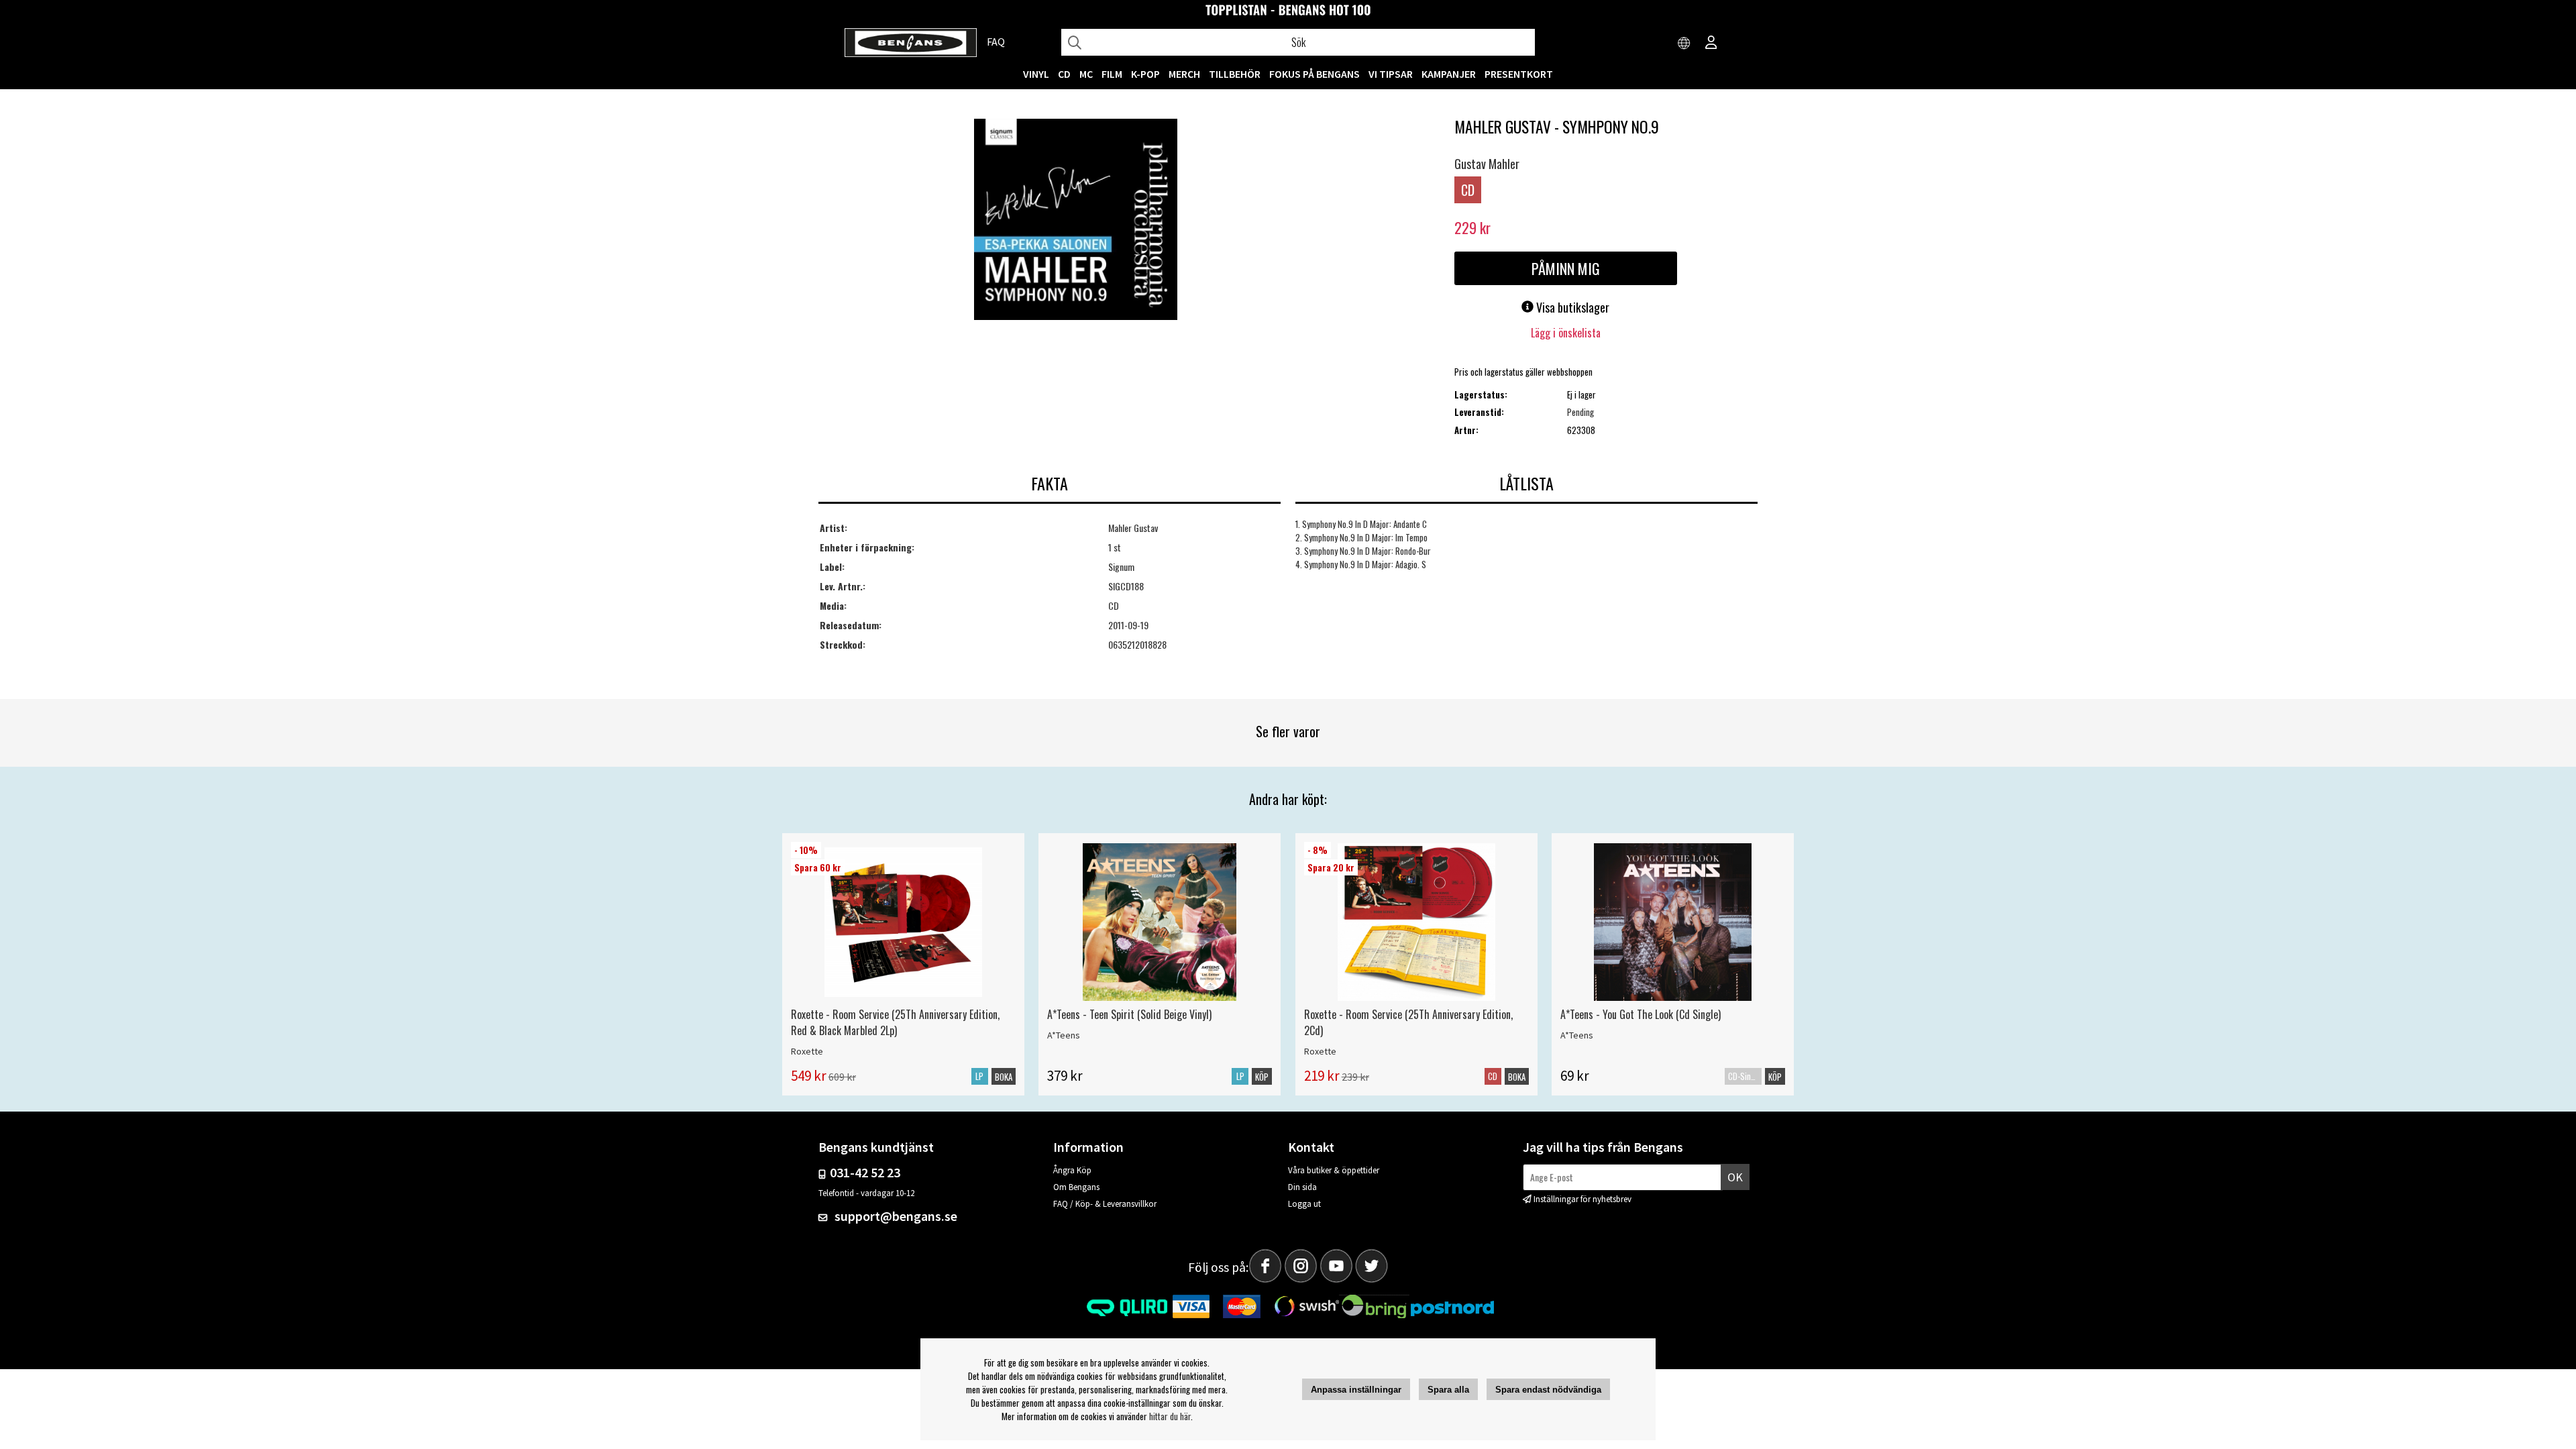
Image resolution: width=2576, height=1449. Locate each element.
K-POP (1145, 74)
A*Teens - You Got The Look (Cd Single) (1641, 1014)
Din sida (1302, 1187)
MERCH (1184, 74)
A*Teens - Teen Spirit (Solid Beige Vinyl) (1129, 1014)
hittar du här (1170, 1416)
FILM (1112, 74)
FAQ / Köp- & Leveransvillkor (1105, 1204)
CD (1064, 74)
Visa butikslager (1571, 307)
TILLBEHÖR (1235, 74)
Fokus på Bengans (1314, 74)
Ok (1735, 1177)
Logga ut (1304, 1204)
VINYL (1036, 74)
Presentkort (1519, 74)
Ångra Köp (1072, 1170)
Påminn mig (1566, 268)
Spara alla (1448, 1390)
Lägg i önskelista (1566, 333)
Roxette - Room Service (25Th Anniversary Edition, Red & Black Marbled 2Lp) (895, 1022)
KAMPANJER (1449, 74)
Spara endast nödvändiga (1548, 1390)
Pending (1580, 412)
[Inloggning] (1711, 44)
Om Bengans (1076, 1187)
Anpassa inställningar (1356, 1390)
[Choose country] (1684, 44)
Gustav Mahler (1487, 164)
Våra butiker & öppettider (1334, 1170)
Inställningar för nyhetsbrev (1582, 1199)
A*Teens (1064, 1035)
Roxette (807, 1051)
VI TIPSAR (1391, 74)
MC (1086, 74)
